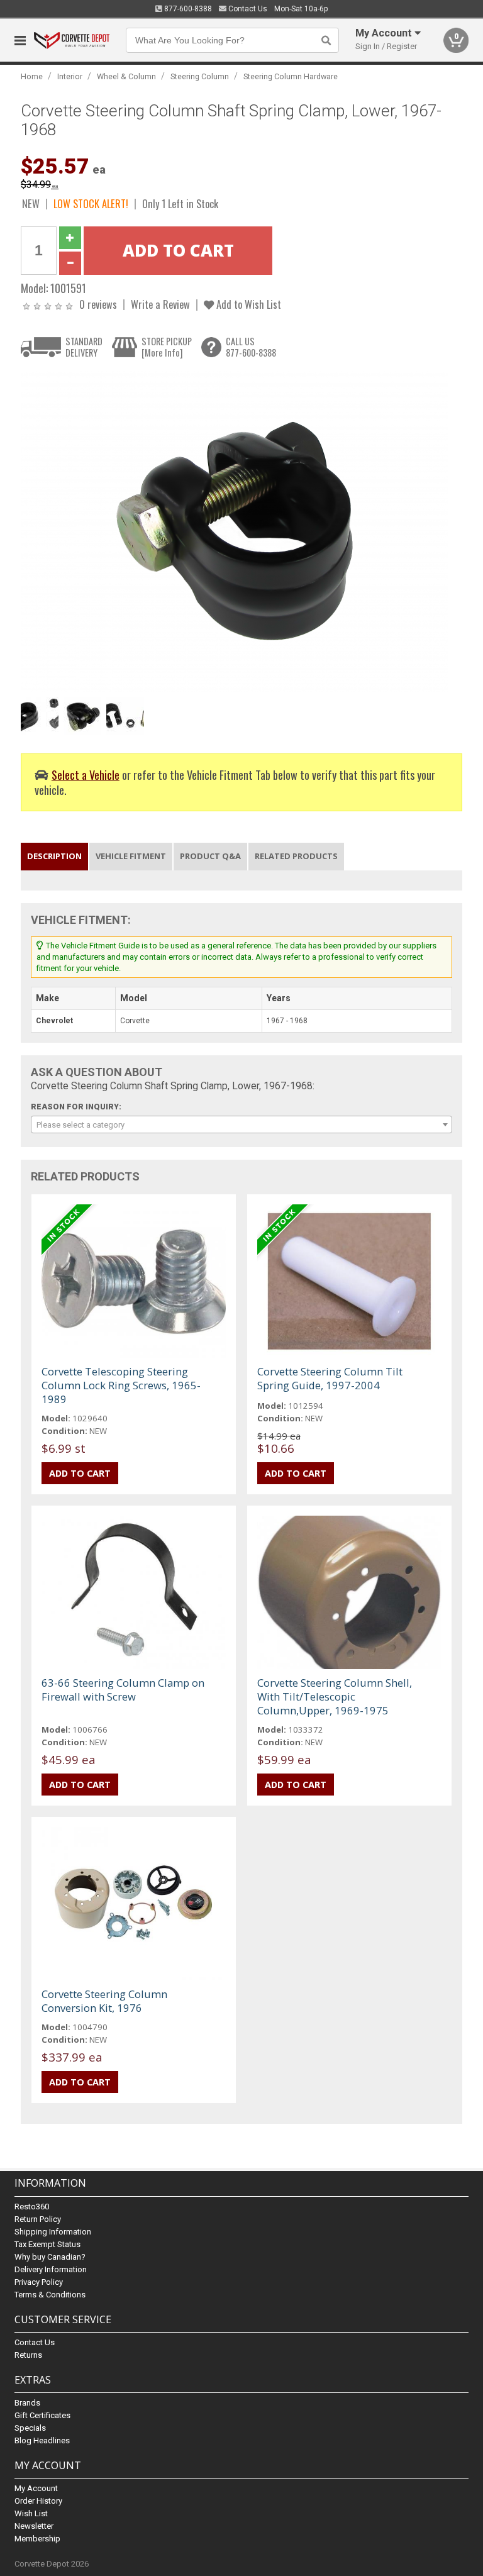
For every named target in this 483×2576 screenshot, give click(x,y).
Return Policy (38, 2219)
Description (54, 856)
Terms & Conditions (50, 2295)
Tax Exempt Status (47, 2244)
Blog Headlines (42, 2440)
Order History (38, 2501)
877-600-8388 (187, 9)
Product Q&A (210, 856)
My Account (36, 2488)
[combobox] (241, 1124)
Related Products (296, 856)
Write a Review (160, 304)
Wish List (31, 2513)
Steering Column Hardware (291, 76)
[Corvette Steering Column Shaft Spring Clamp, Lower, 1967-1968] (235, 530)
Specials (30, 2428)
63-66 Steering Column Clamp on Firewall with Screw (123, 1690)
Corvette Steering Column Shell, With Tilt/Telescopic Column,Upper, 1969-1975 (335, 1696)
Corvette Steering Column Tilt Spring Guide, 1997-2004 (330, 1378)
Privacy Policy (39, 2282)
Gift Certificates (42, 2415)
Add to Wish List (247, 304)
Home (32, 76)
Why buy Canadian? (50, 2257)
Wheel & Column (126, 76)
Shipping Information (53, 2232)
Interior (70, 76)
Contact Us (247, 9)
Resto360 (32, 2207)
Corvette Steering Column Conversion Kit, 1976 (104, 2001)
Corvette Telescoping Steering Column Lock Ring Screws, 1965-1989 (121, 1385)
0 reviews (98, 304)
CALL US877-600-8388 (251, 347)
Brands (27, 2403)
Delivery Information (51, 2269)
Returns (28, 2355)
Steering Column (200, 76)
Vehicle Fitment (131, 856)
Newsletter (34, 2526)
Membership (37, 2539)
